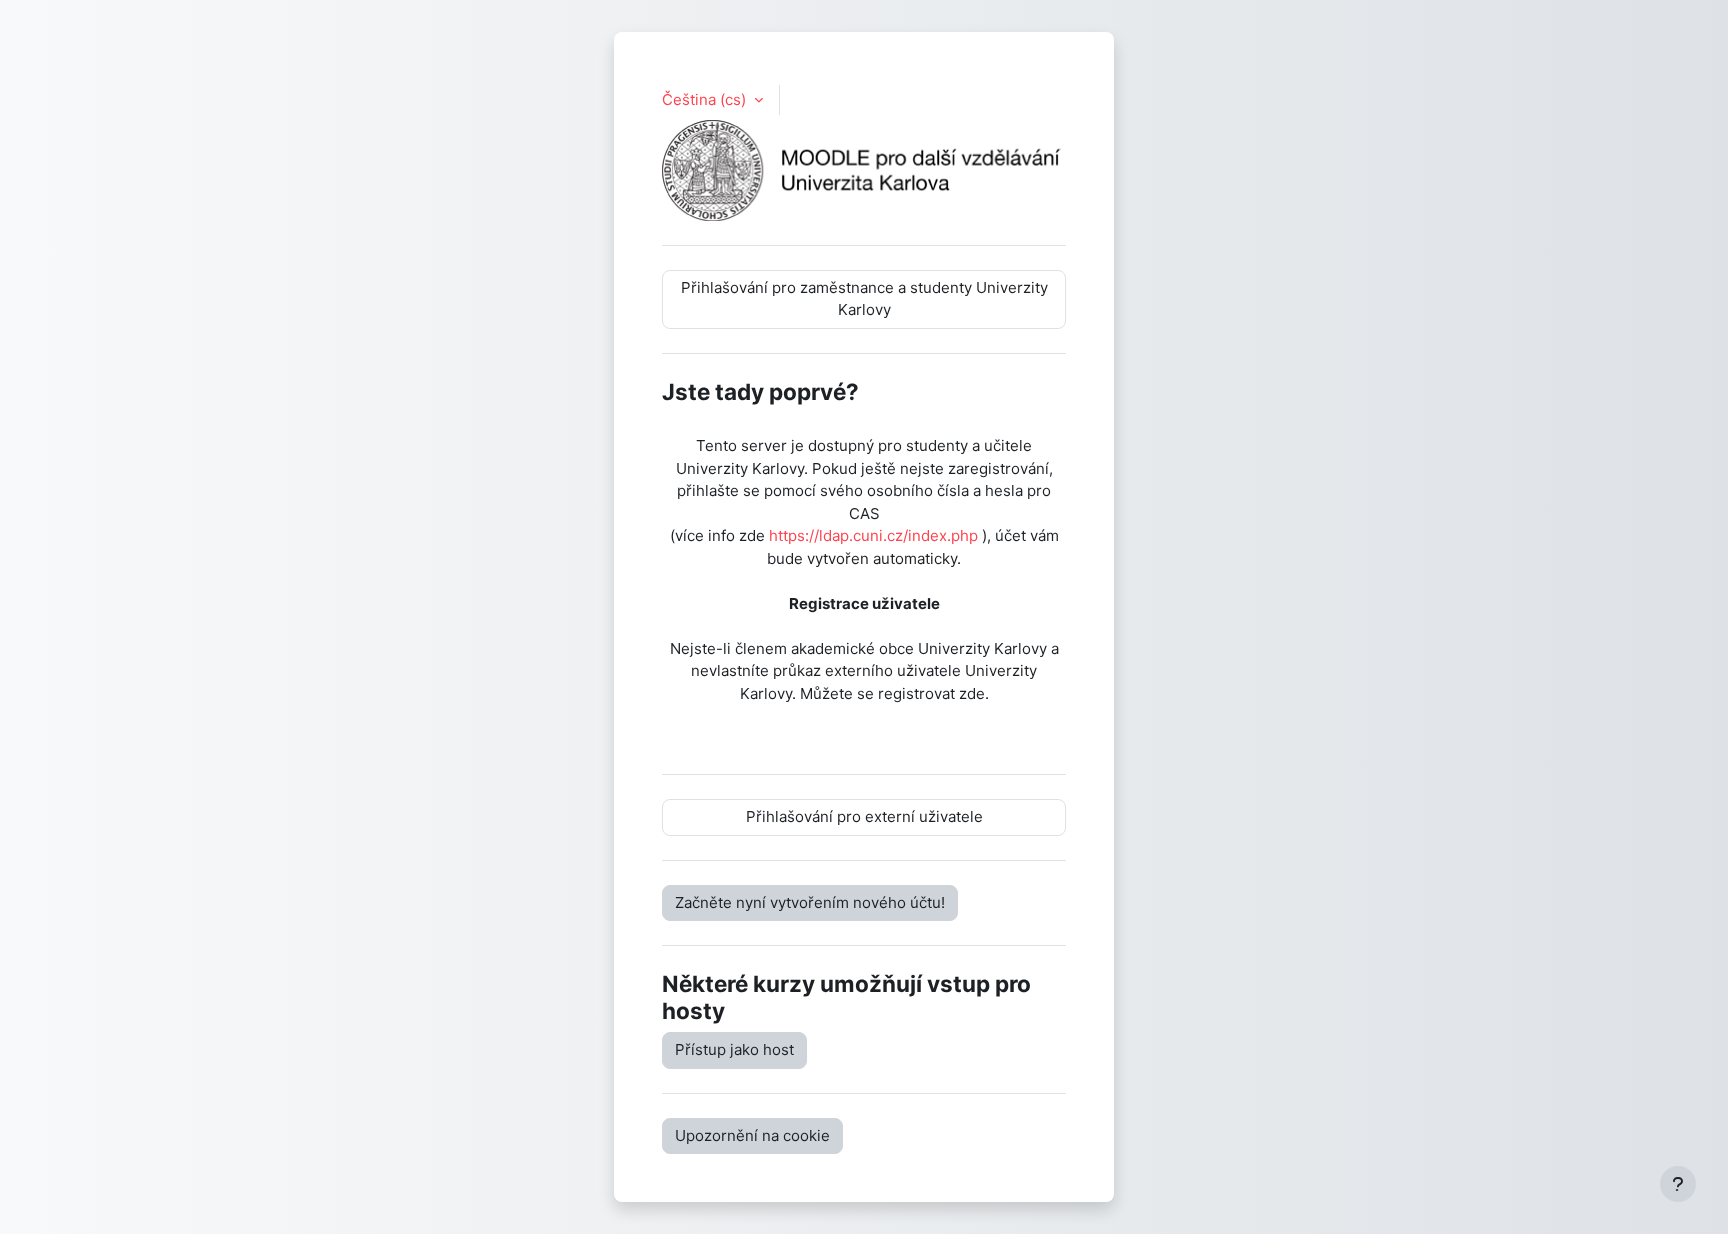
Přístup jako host (734, 1049)
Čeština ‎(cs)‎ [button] (706, 99)
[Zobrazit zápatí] (1678, 1184)
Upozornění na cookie (752, 1135)
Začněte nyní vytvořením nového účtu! (810, 902)
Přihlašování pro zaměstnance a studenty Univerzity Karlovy (864, 299)
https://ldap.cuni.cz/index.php (873, 535)
